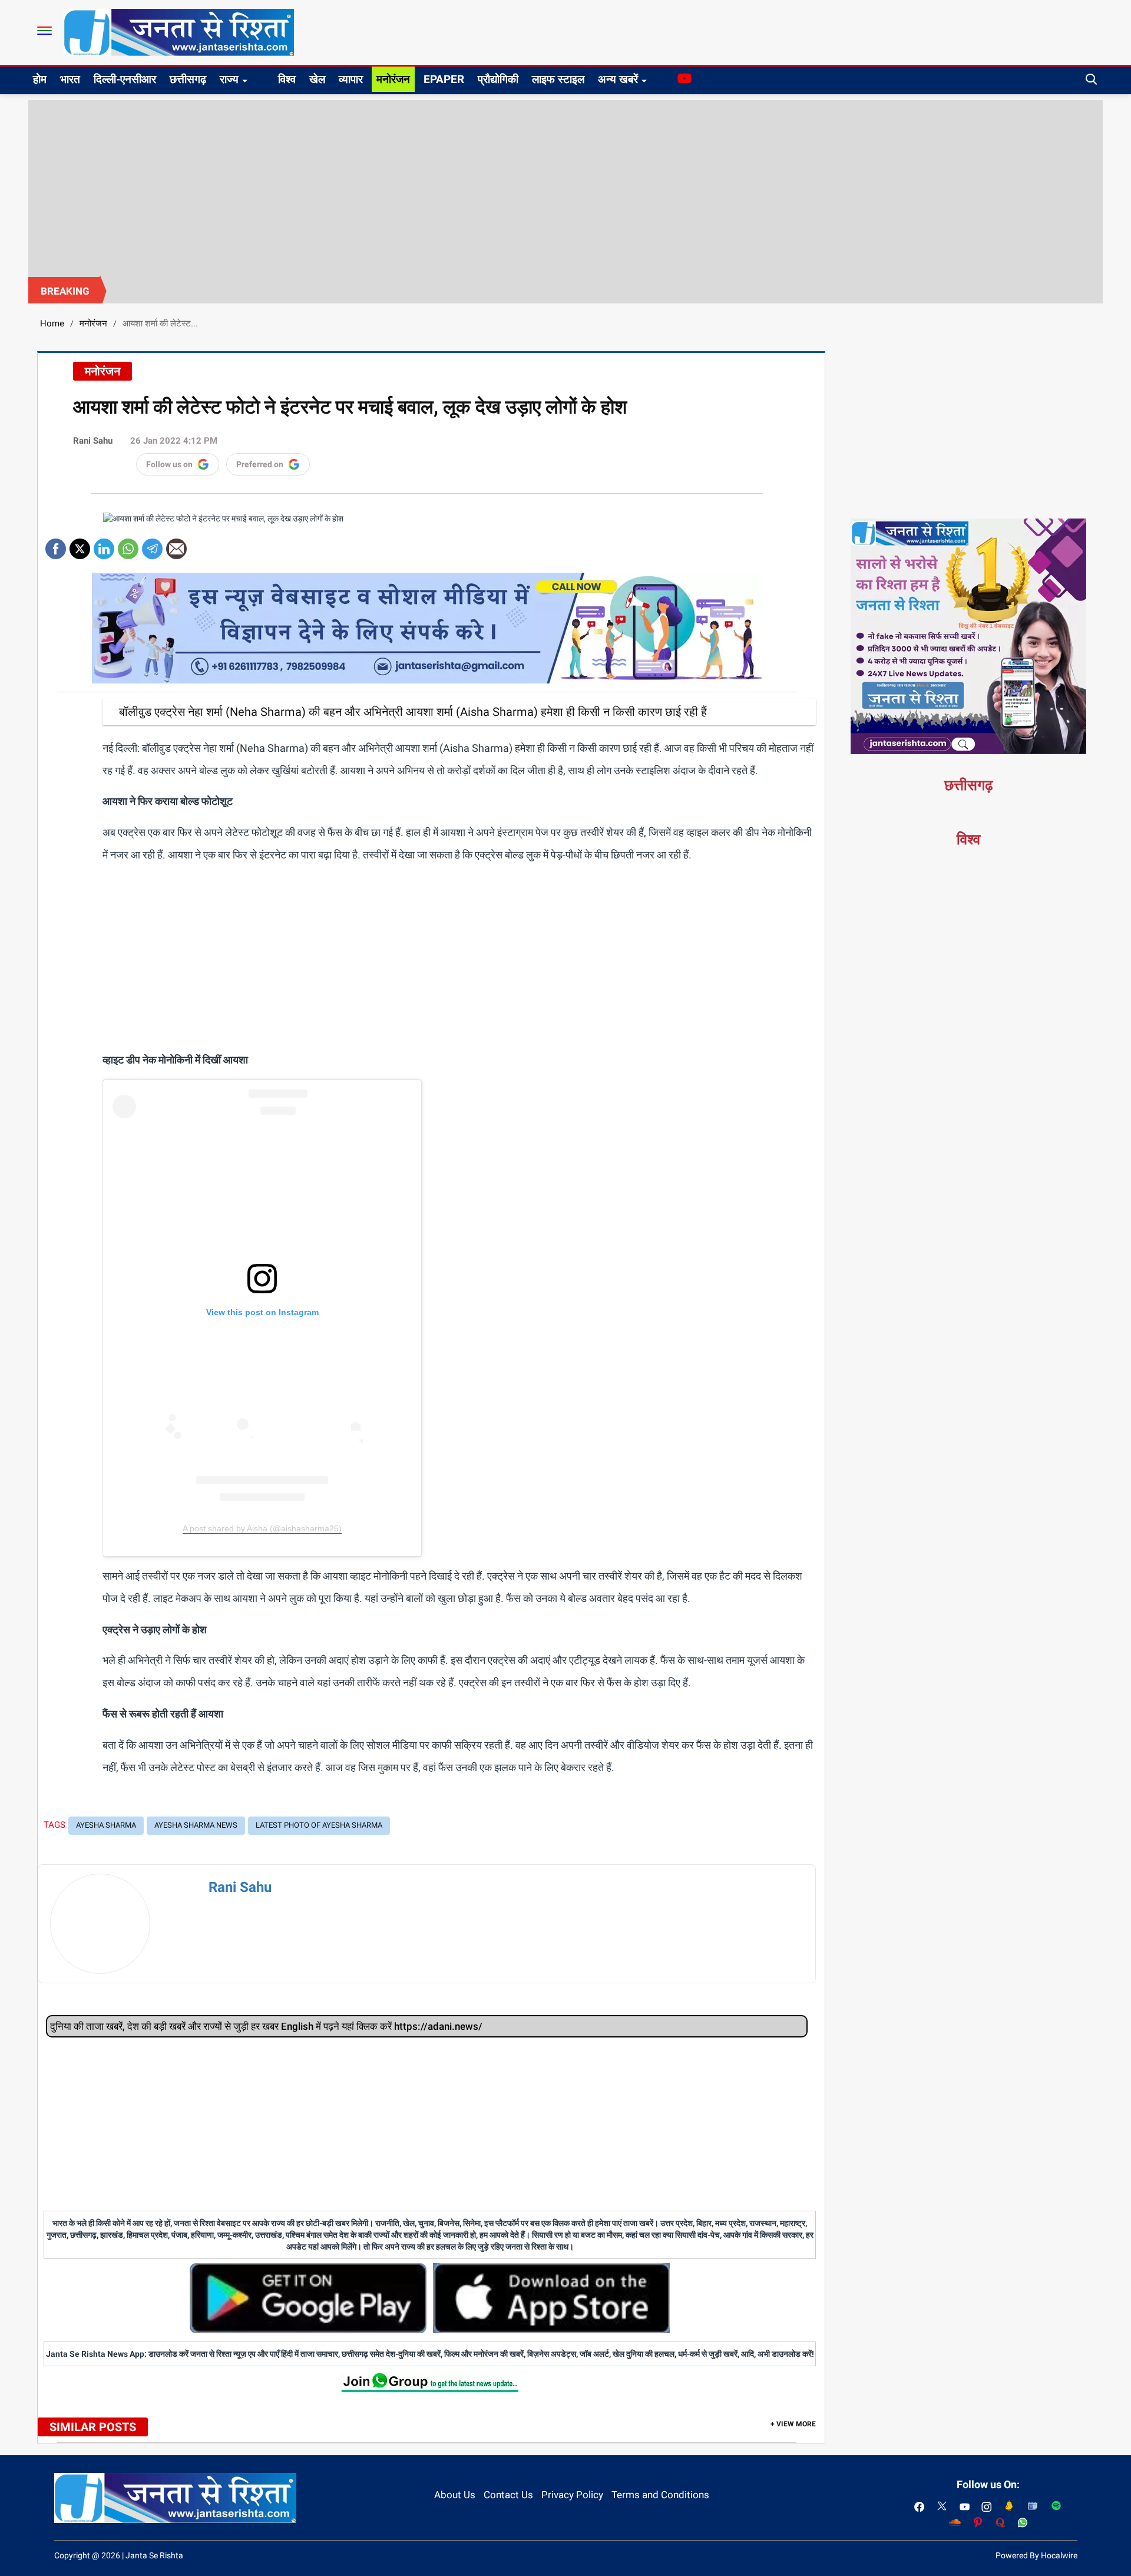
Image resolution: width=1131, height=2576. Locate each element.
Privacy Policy (572, 2495)
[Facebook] (56, 545)
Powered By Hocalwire (1036, 2555)
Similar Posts (93, 2427)
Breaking (65, 291)
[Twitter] (80, 545)
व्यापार (351, 79)
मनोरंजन (393, 79)
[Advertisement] (565, 189)
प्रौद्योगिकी (498, 79)
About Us (455, 2495)
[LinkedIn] (104, 545)
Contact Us (508, 2495)
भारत (70, 79)
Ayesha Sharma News (196, 1825)
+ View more (793, 2424)
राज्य (229, 79)
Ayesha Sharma (106, 1825)
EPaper (444, 79)
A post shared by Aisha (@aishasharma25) (262, 1528)
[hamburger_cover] (44, 31)
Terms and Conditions (660, 2495)
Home (52, 323)
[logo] (179, 32)
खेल (317, 79)
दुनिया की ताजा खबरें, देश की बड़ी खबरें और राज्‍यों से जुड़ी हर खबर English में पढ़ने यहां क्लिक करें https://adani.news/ (266, 2026)
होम (40, 79)
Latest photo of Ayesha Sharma (319, 1825)
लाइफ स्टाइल (558, 79)
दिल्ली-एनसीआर (125, 79)
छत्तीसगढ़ (188, 79)
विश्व (287, 79)
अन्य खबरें (618, 79)
